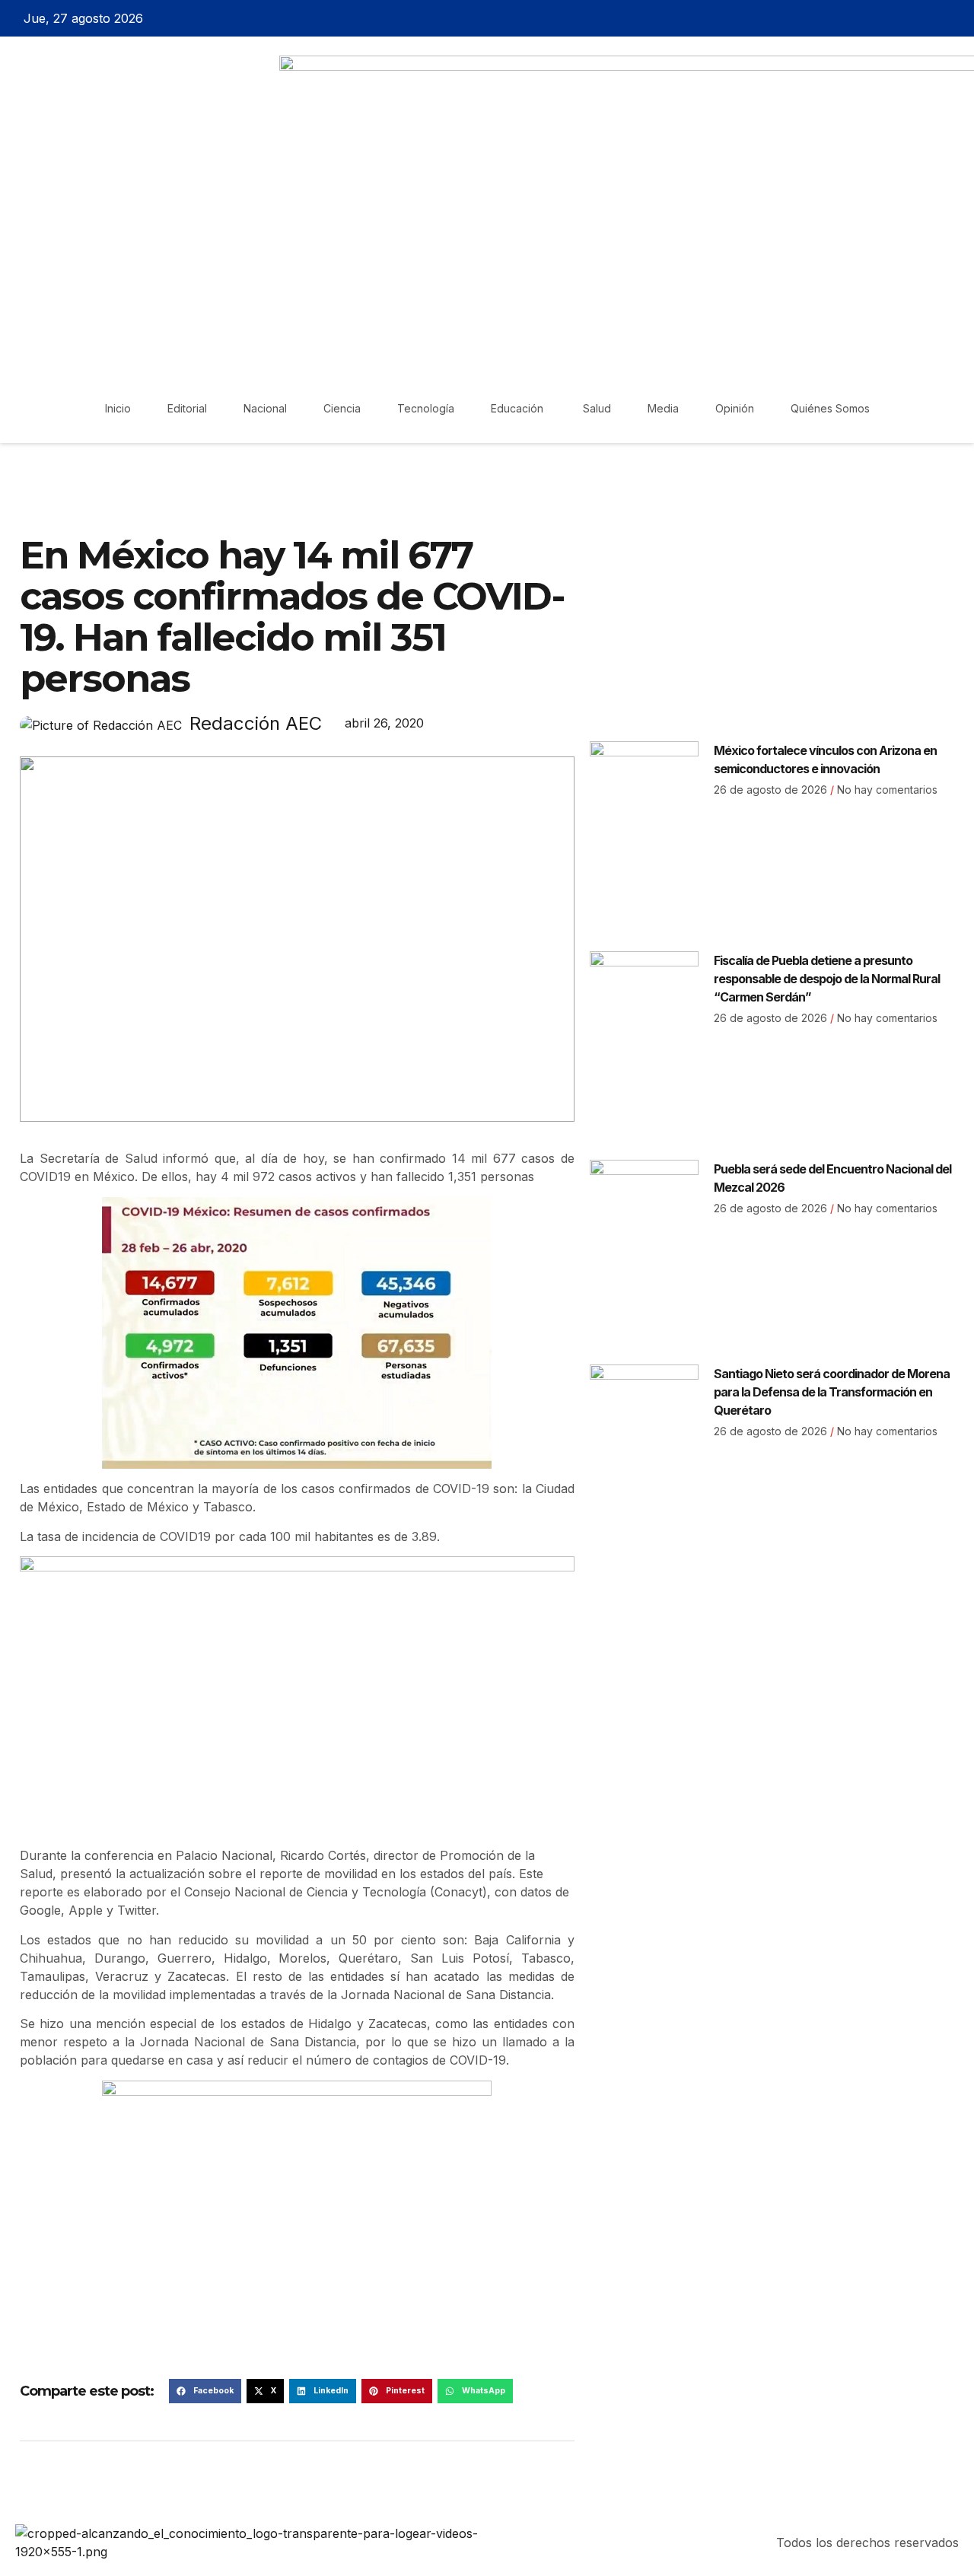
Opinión (735, 408)
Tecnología (426, 408)
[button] (205, 2391)
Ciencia (342, 408)
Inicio (118, 408)
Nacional (265, 408)
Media (663, 408)
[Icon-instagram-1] (929, 18)
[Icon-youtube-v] (956, 18)
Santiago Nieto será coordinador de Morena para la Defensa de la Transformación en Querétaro (832, 1392)
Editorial (187, 408)
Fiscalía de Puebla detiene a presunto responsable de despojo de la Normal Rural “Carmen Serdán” (827, 979)
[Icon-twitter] (902, 18)
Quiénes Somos (830, 408)
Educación (519, 408)
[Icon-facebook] (876, 18)
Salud (597, 408)
